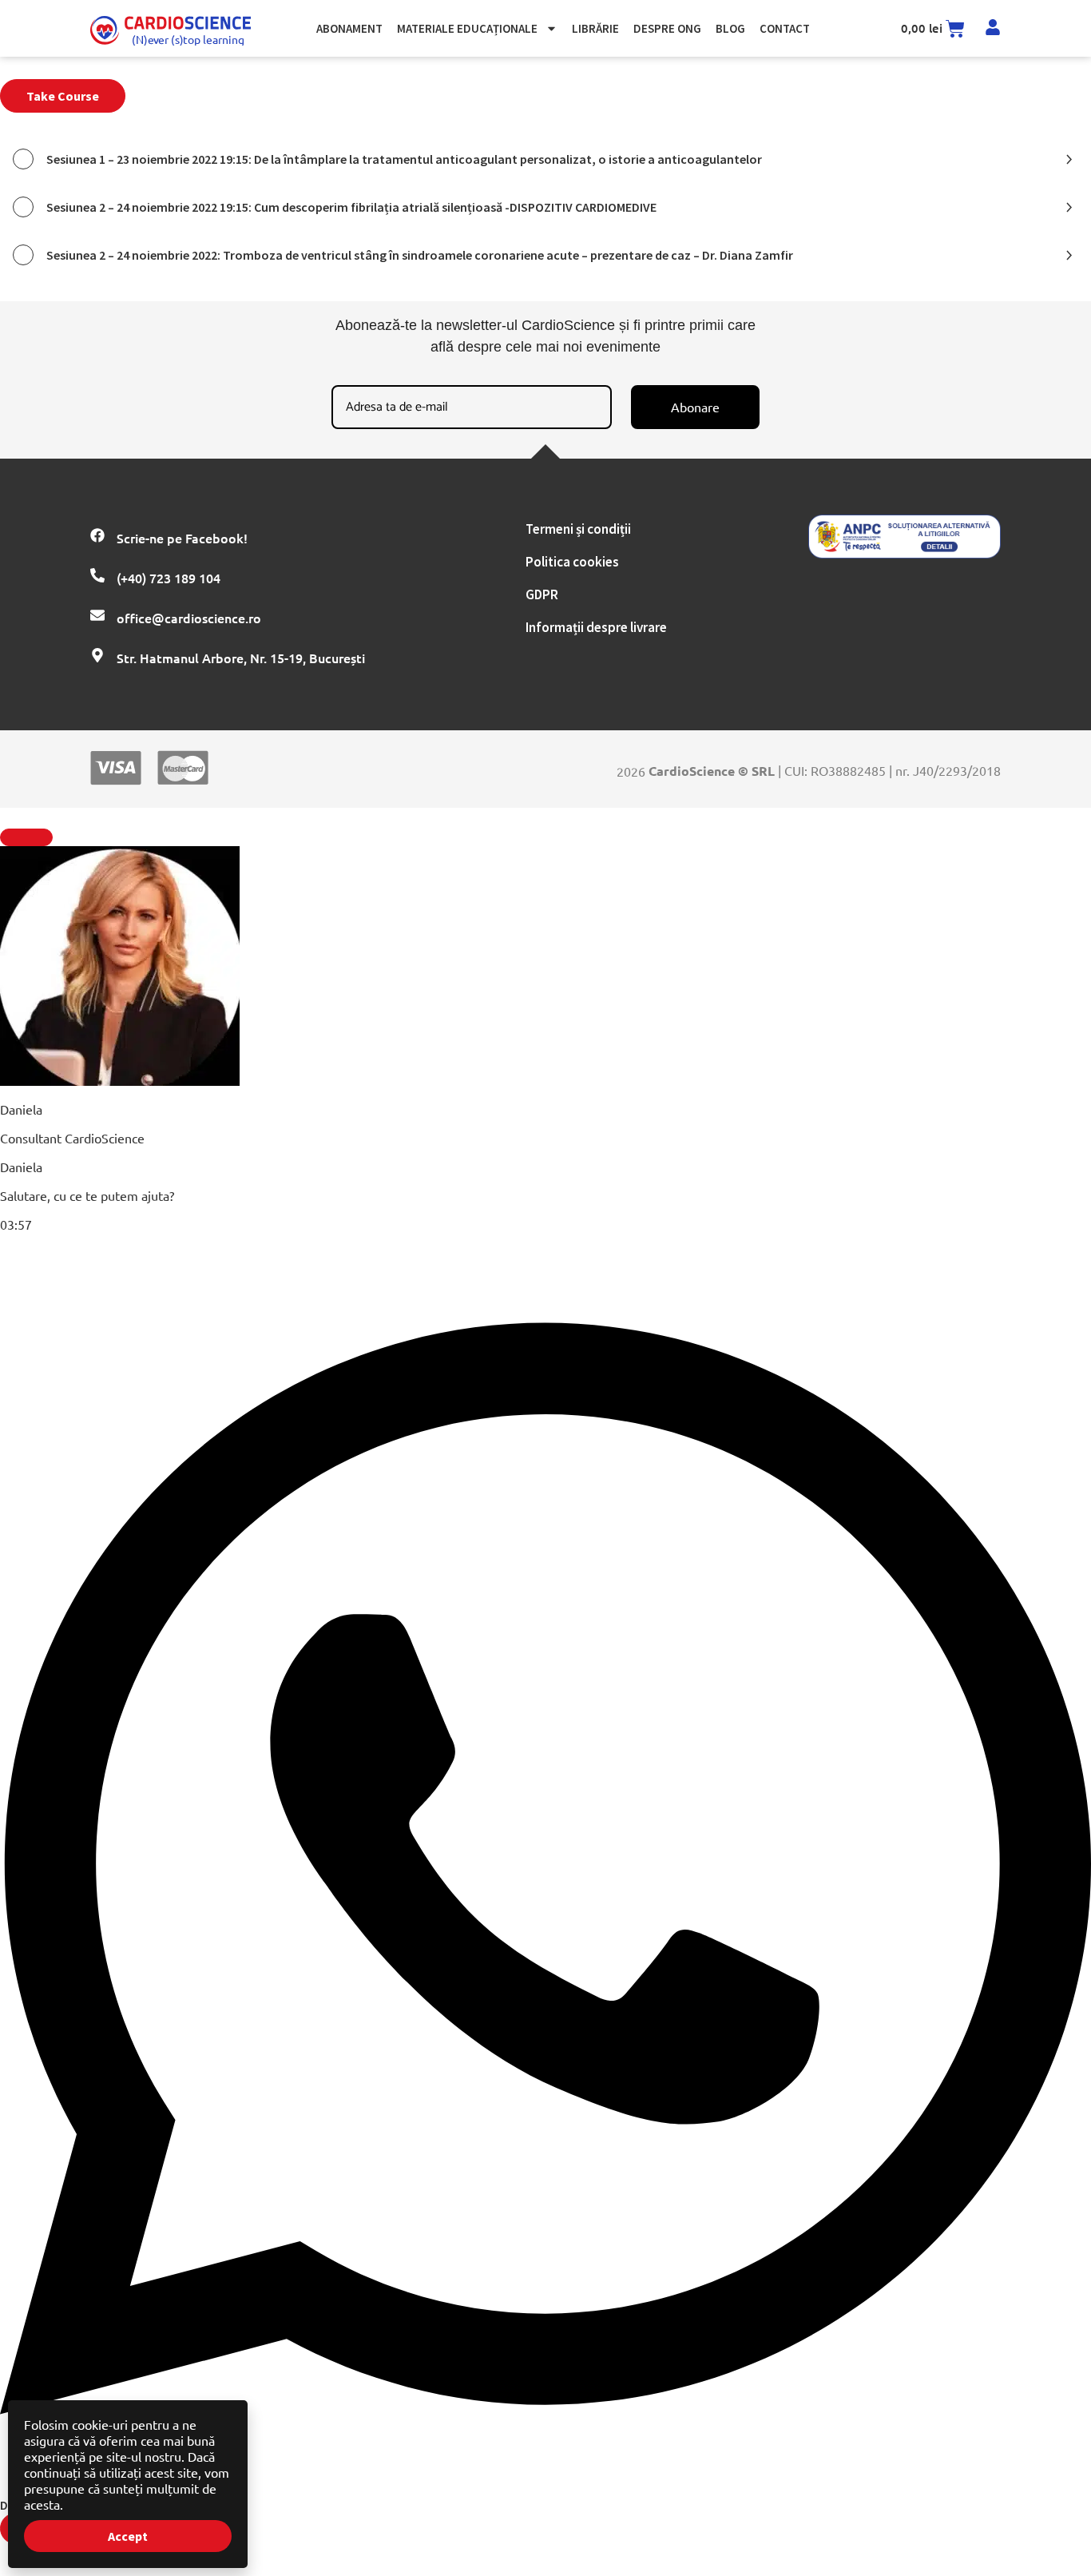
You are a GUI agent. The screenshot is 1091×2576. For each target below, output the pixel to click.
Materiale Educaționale (467, 28)
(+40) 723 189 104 (169, 578)
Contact (785, 28)
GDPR (542, 594)
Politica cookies (572, 562)
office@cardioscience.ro (189, 618)
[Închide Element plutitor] (26, 837)
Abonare (695, 407)
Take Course (63, 96)
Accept (128, 2536)
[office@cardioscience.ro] (97, 615)
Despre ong (667, 28)
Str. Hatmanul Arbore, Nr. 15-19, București (241, 658)
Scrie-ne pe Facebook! (182, 538)
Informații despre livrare (596, 627)
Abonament (349, 28)
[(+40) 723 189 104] (97, 575)
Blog (730, 28)
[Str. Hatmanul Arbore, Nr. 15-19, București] (97, 655)
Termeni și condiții (578, 529)
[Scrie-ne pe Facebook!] (97, 535)
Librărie (595, 28)
